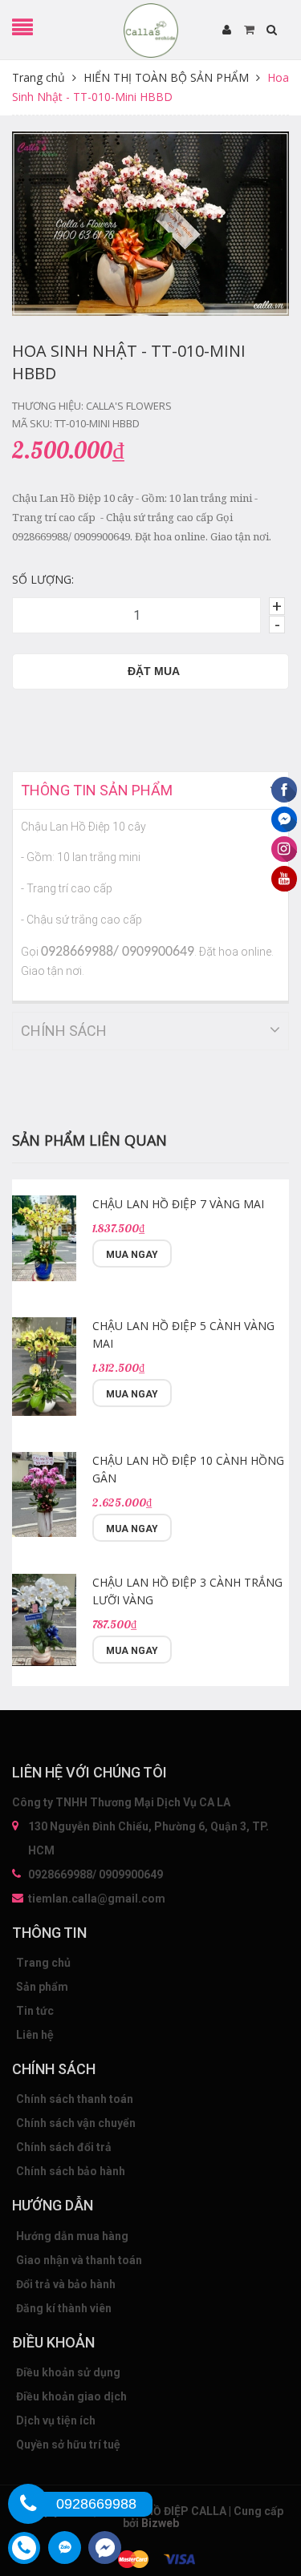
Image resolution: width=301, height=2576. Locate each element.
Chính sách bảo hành (71, 2171)
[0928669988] (28, 2504)
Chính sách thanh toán (75, 2099)
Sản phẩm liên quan (89, 1140)
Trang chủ (43, 1963)
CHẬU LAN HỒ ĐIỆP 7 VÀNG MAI (178, 1204)
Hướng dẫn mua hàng (72, 2236)
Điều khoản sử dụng (68, 2372)
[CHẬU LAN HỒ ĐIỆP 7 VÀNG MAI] (44, 1238)
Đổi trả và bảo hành (66, 2284)
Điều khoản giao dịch (71, 2396)
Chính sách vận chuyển (76, 2123)
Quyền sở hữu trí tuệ (68, 2445)
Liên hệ (35, 2035)
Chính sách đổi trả (64, 2147)
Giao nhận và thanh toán (79, 2260)
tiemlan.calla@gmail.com (97, 1899)
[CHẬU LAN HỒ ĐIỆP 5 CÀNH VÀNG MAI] (44, 1367)
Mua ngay (132, 1255)
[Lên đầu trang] (261, 2484)
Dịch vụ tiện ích (56, 2420)
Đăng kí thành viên (64, 2308)
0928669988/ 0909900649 (96, 1874)
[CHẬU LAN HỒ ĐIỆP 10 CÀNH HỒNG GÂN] (44, 1495)
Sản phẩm (42, 1987)
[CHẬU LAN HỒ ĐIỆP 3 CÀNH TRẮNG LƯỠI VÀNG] (44, 1620)
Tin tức (35, 2011)
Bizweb (160, 2523)
